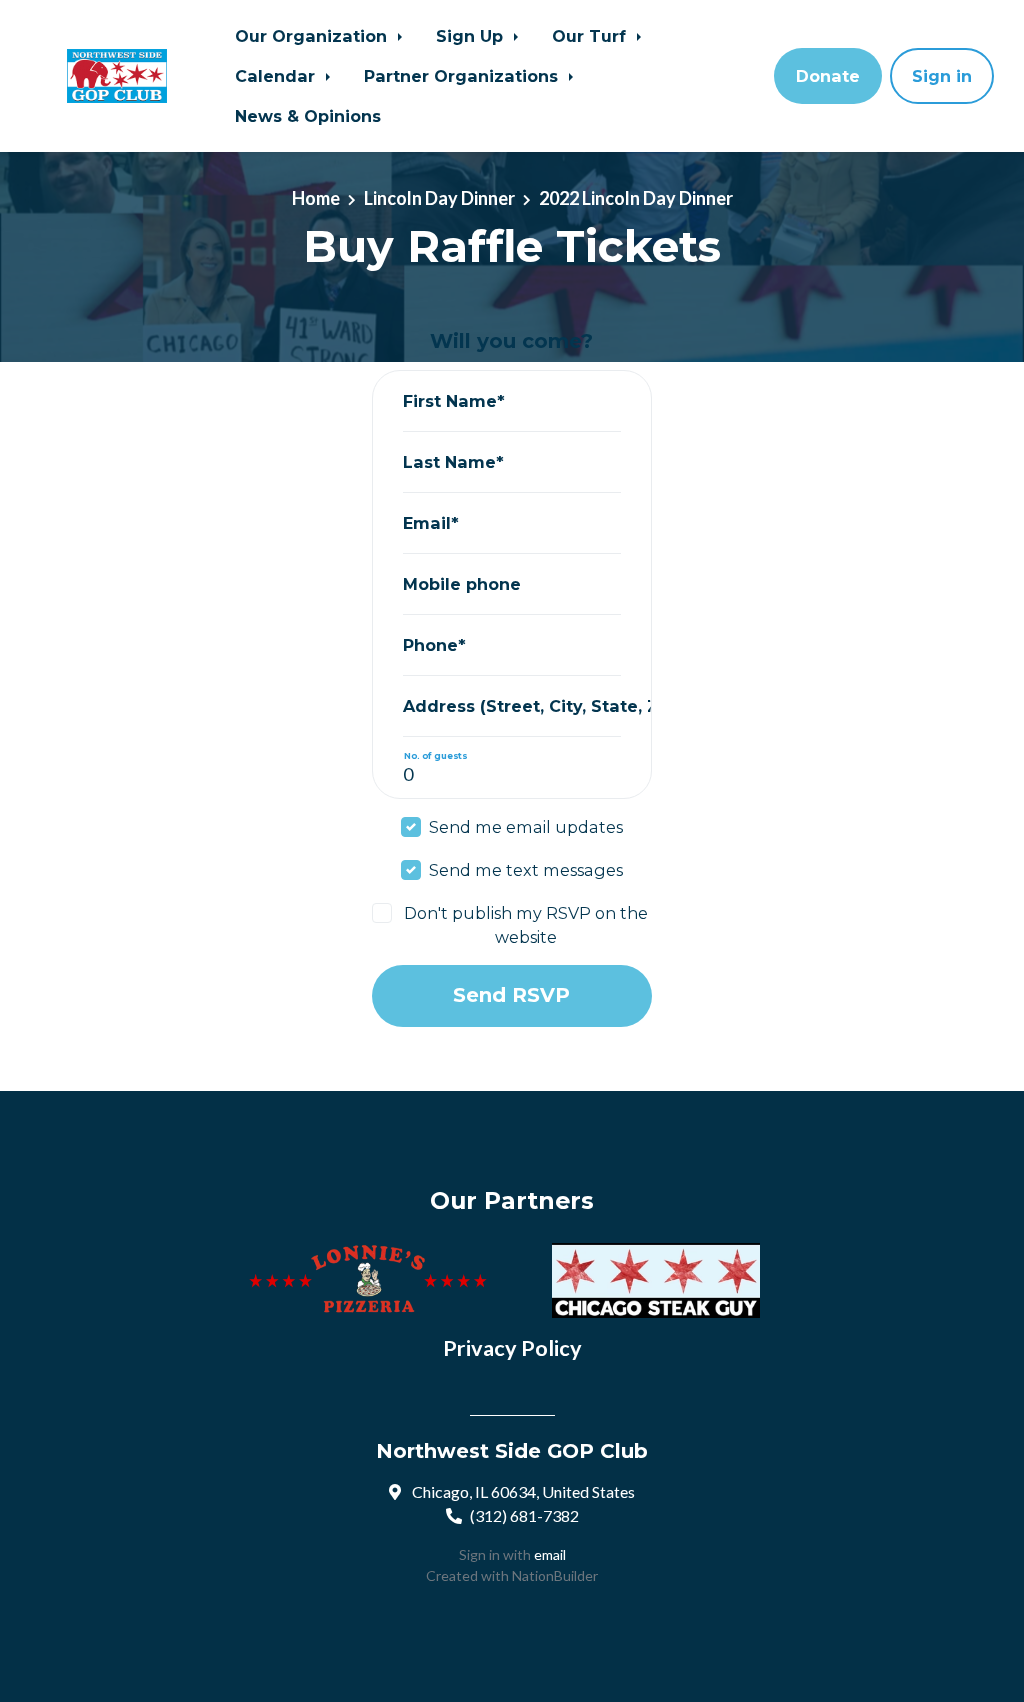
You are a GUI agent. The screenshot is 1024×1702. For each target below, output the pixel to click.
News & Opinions (308, 116)
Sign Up (472, 36)
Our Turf (591, 36)
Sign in (942, 76)
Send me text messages (526, 870)
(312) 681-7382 (524, 1515)
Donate (828, 76)
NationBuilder (555, 1575)
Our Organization (313, 36)
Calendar (277, 76)
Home (316, 198)
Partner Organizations (463, 76)
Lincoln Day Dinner (439, 198)
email (550, 1554)
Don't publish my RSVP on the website (526, 925)
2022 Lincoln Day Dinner (636, 198)
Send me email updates (526, 827)
